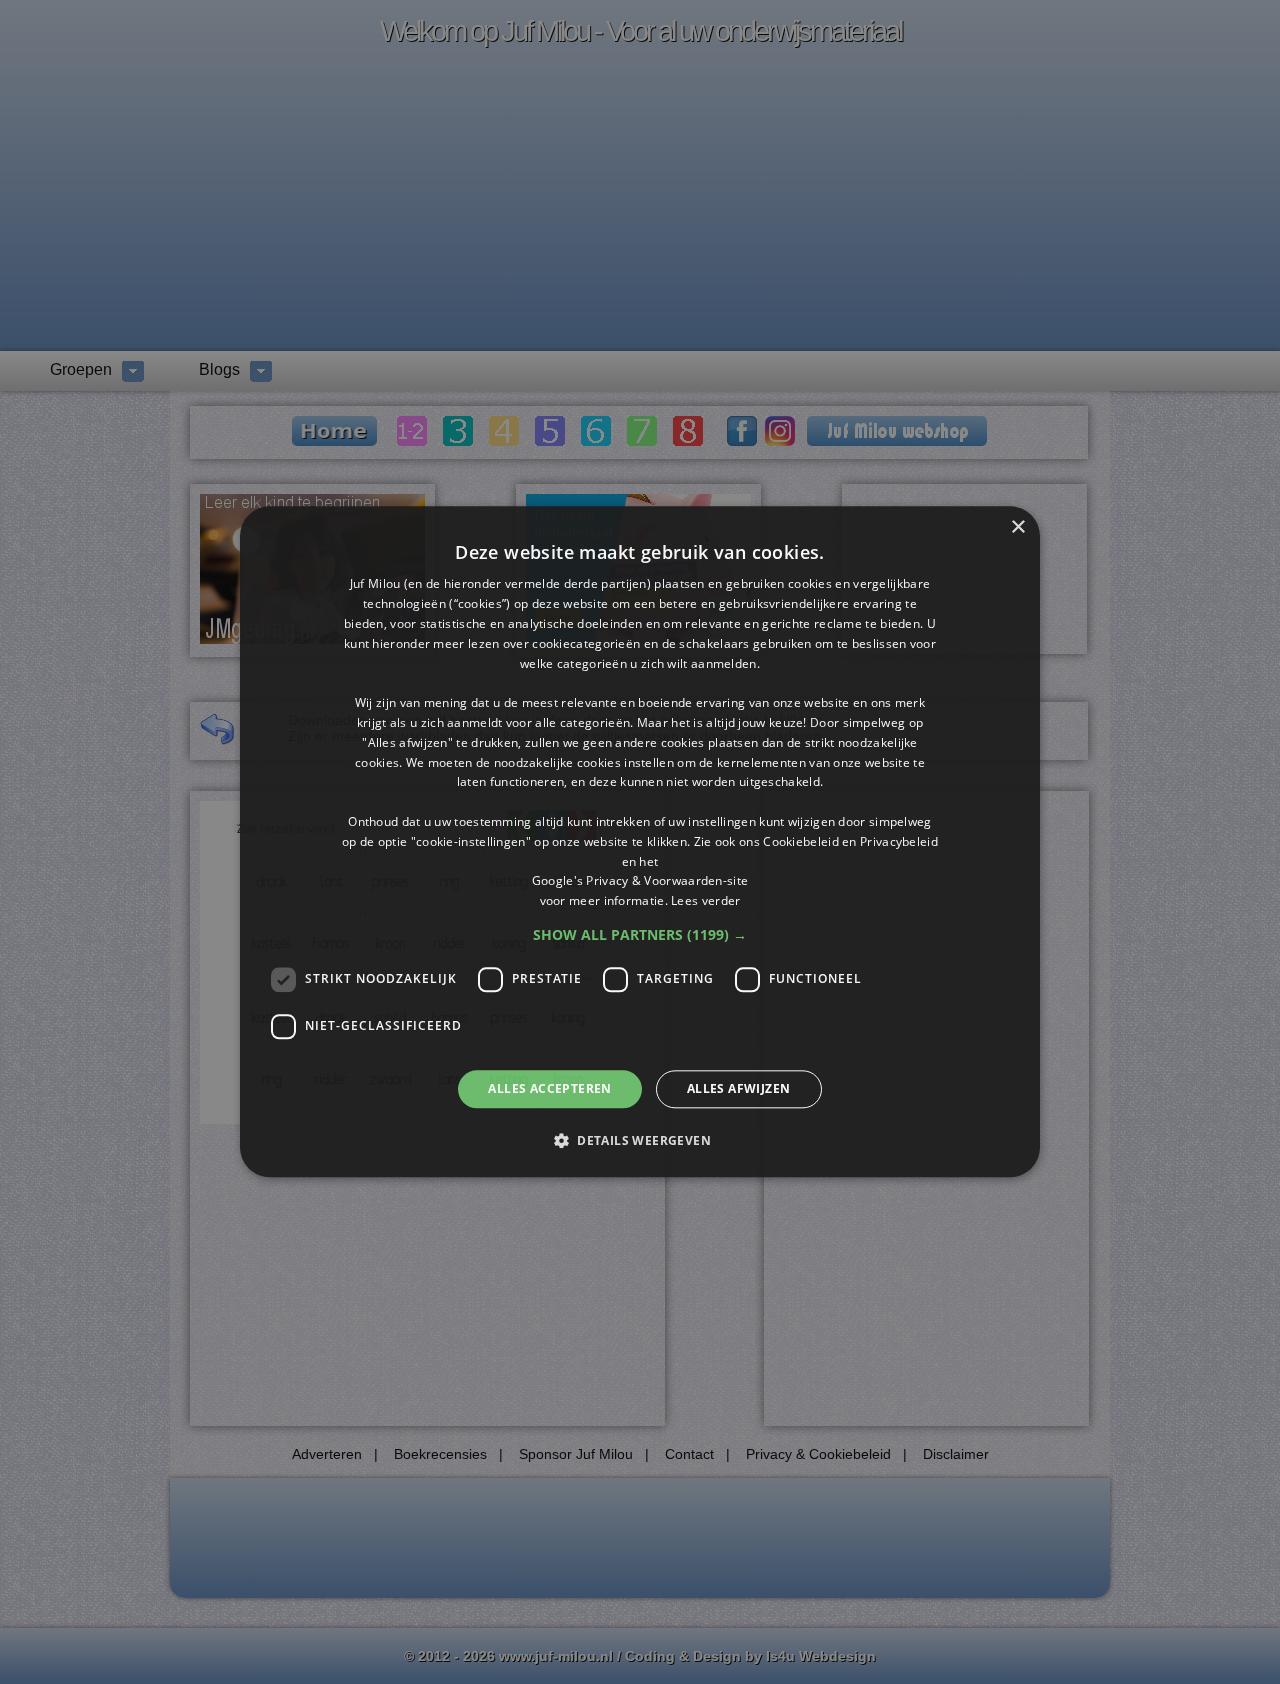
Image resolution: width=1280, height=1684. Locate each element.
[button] (640, 935)
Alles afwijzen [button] (739, 1088)
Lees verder (705, 900)
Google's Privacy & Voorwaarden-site (640, 881)
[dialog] (640, 841)
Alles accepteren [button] (549, 1088)
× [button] (1017, 527)
